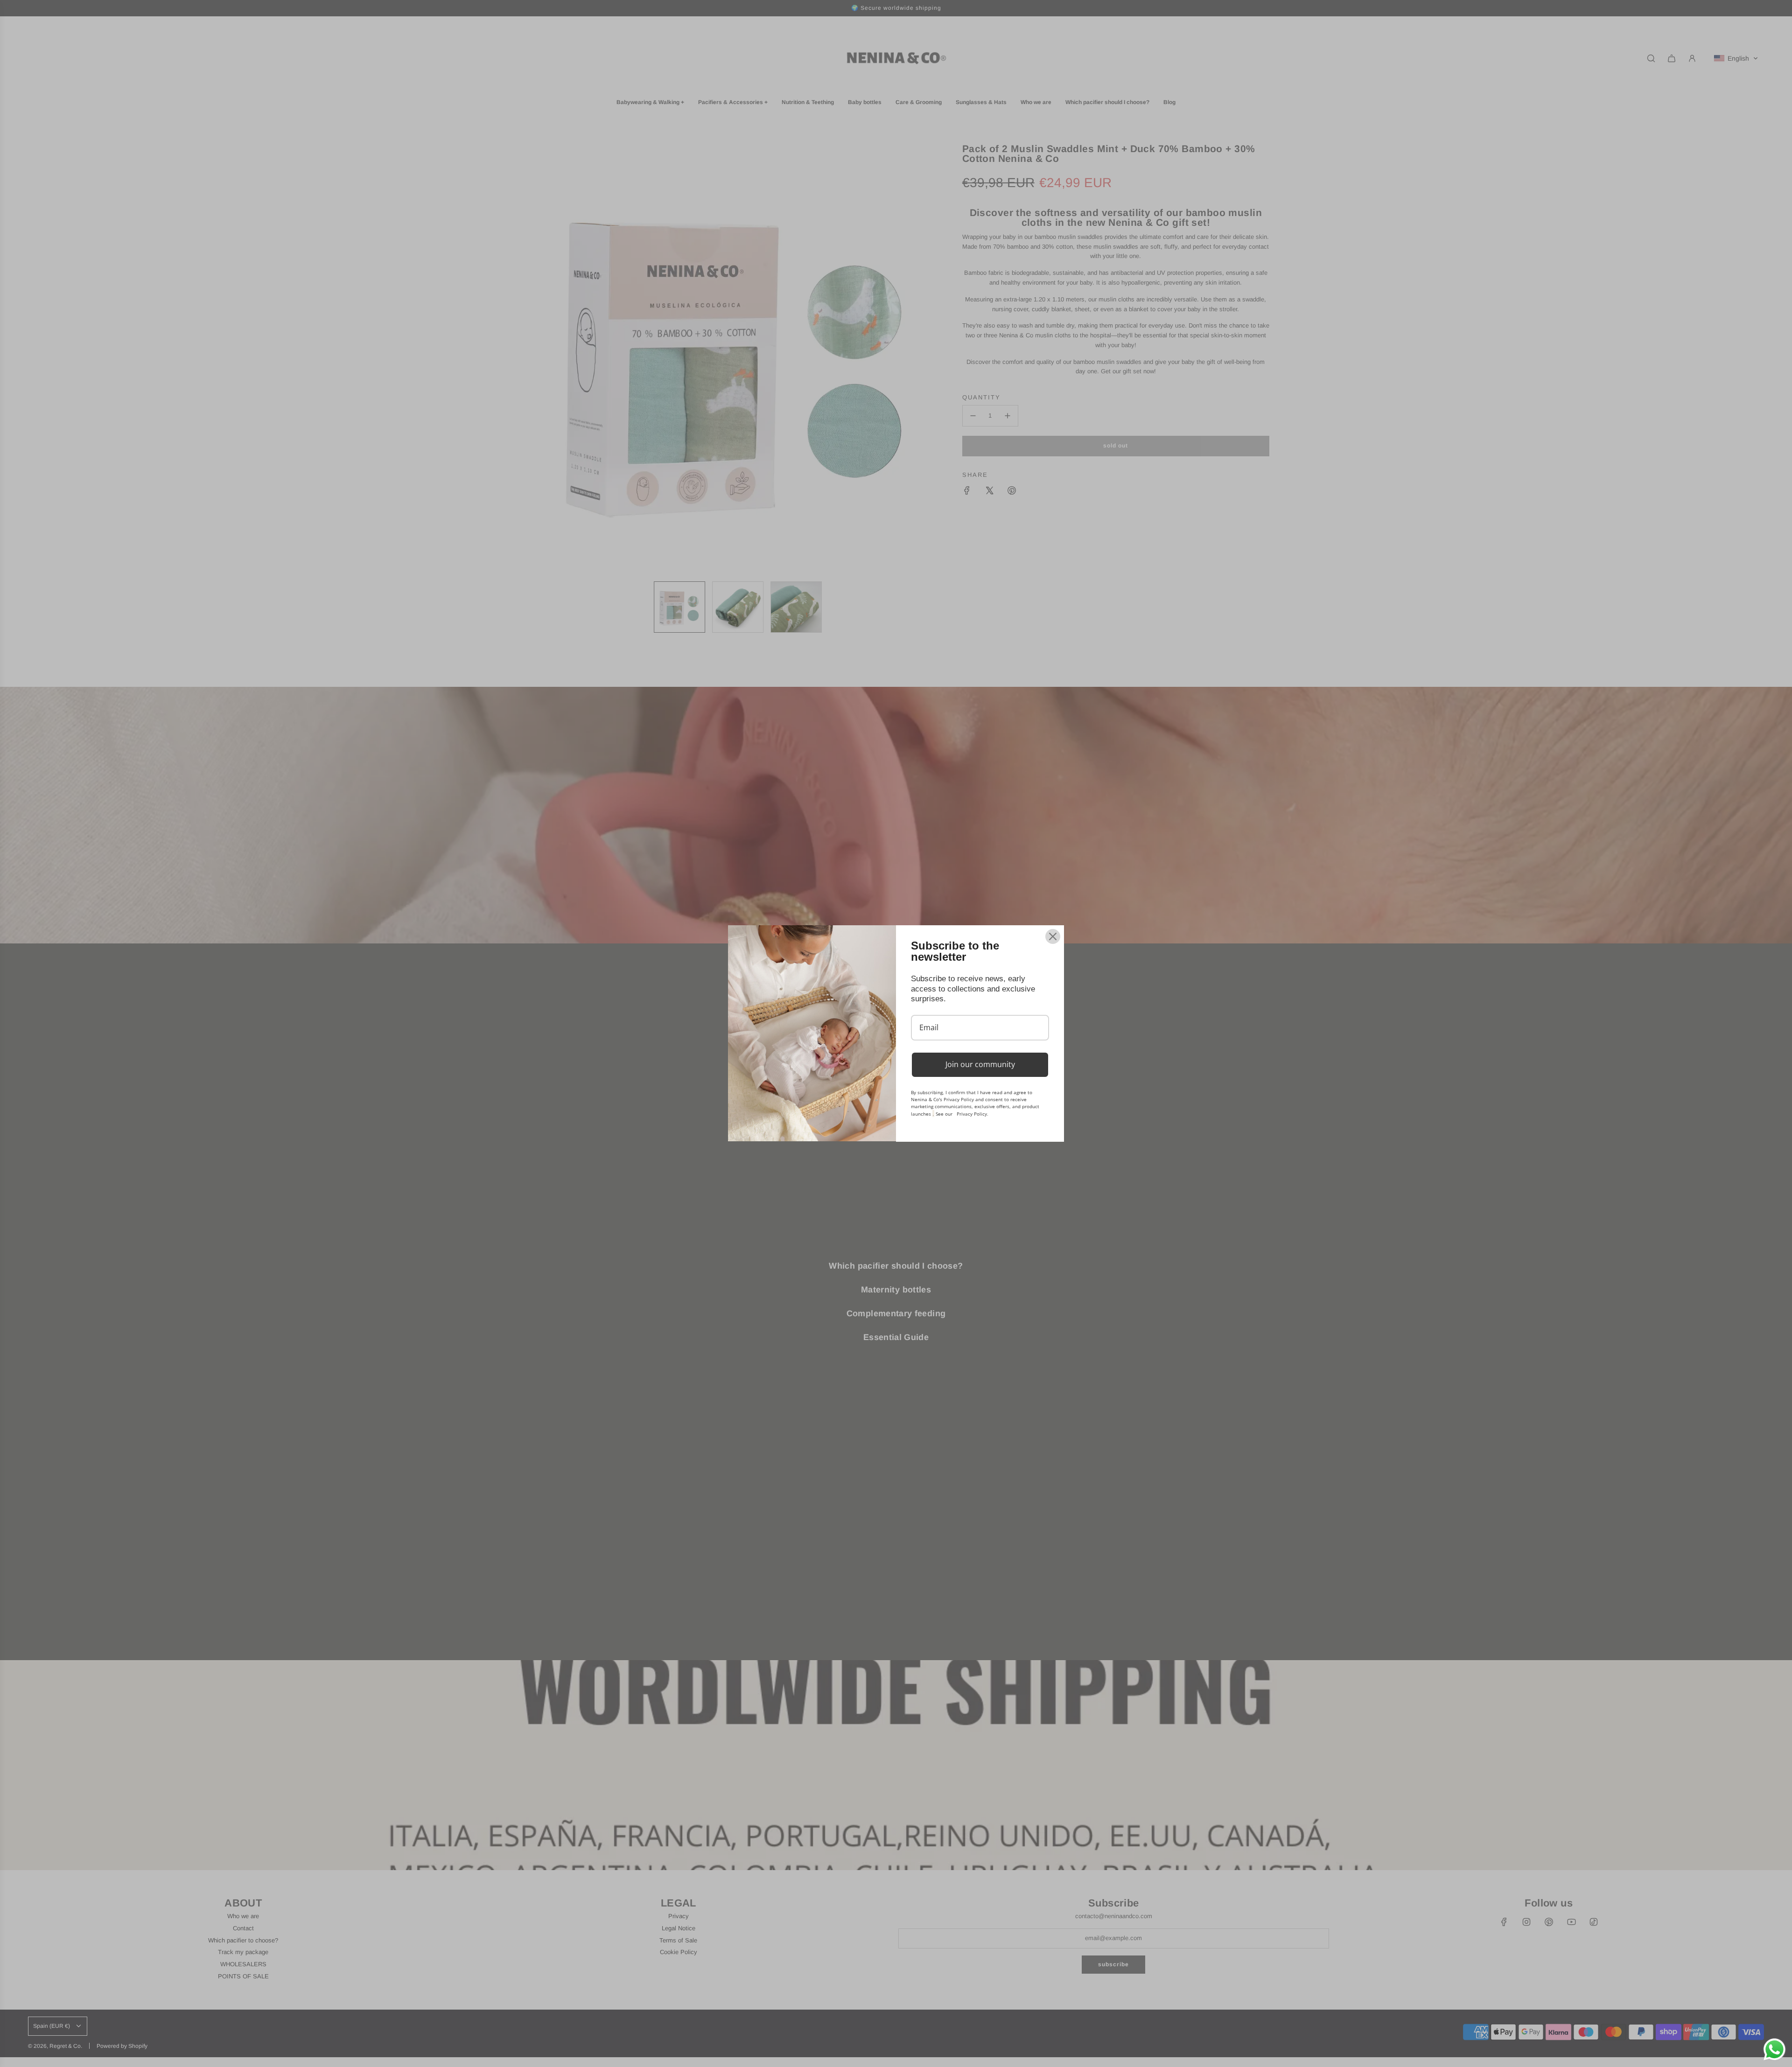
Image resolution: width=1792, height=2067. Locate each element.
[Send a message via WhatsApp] (1774, 2050)
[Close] (1053, 936)
